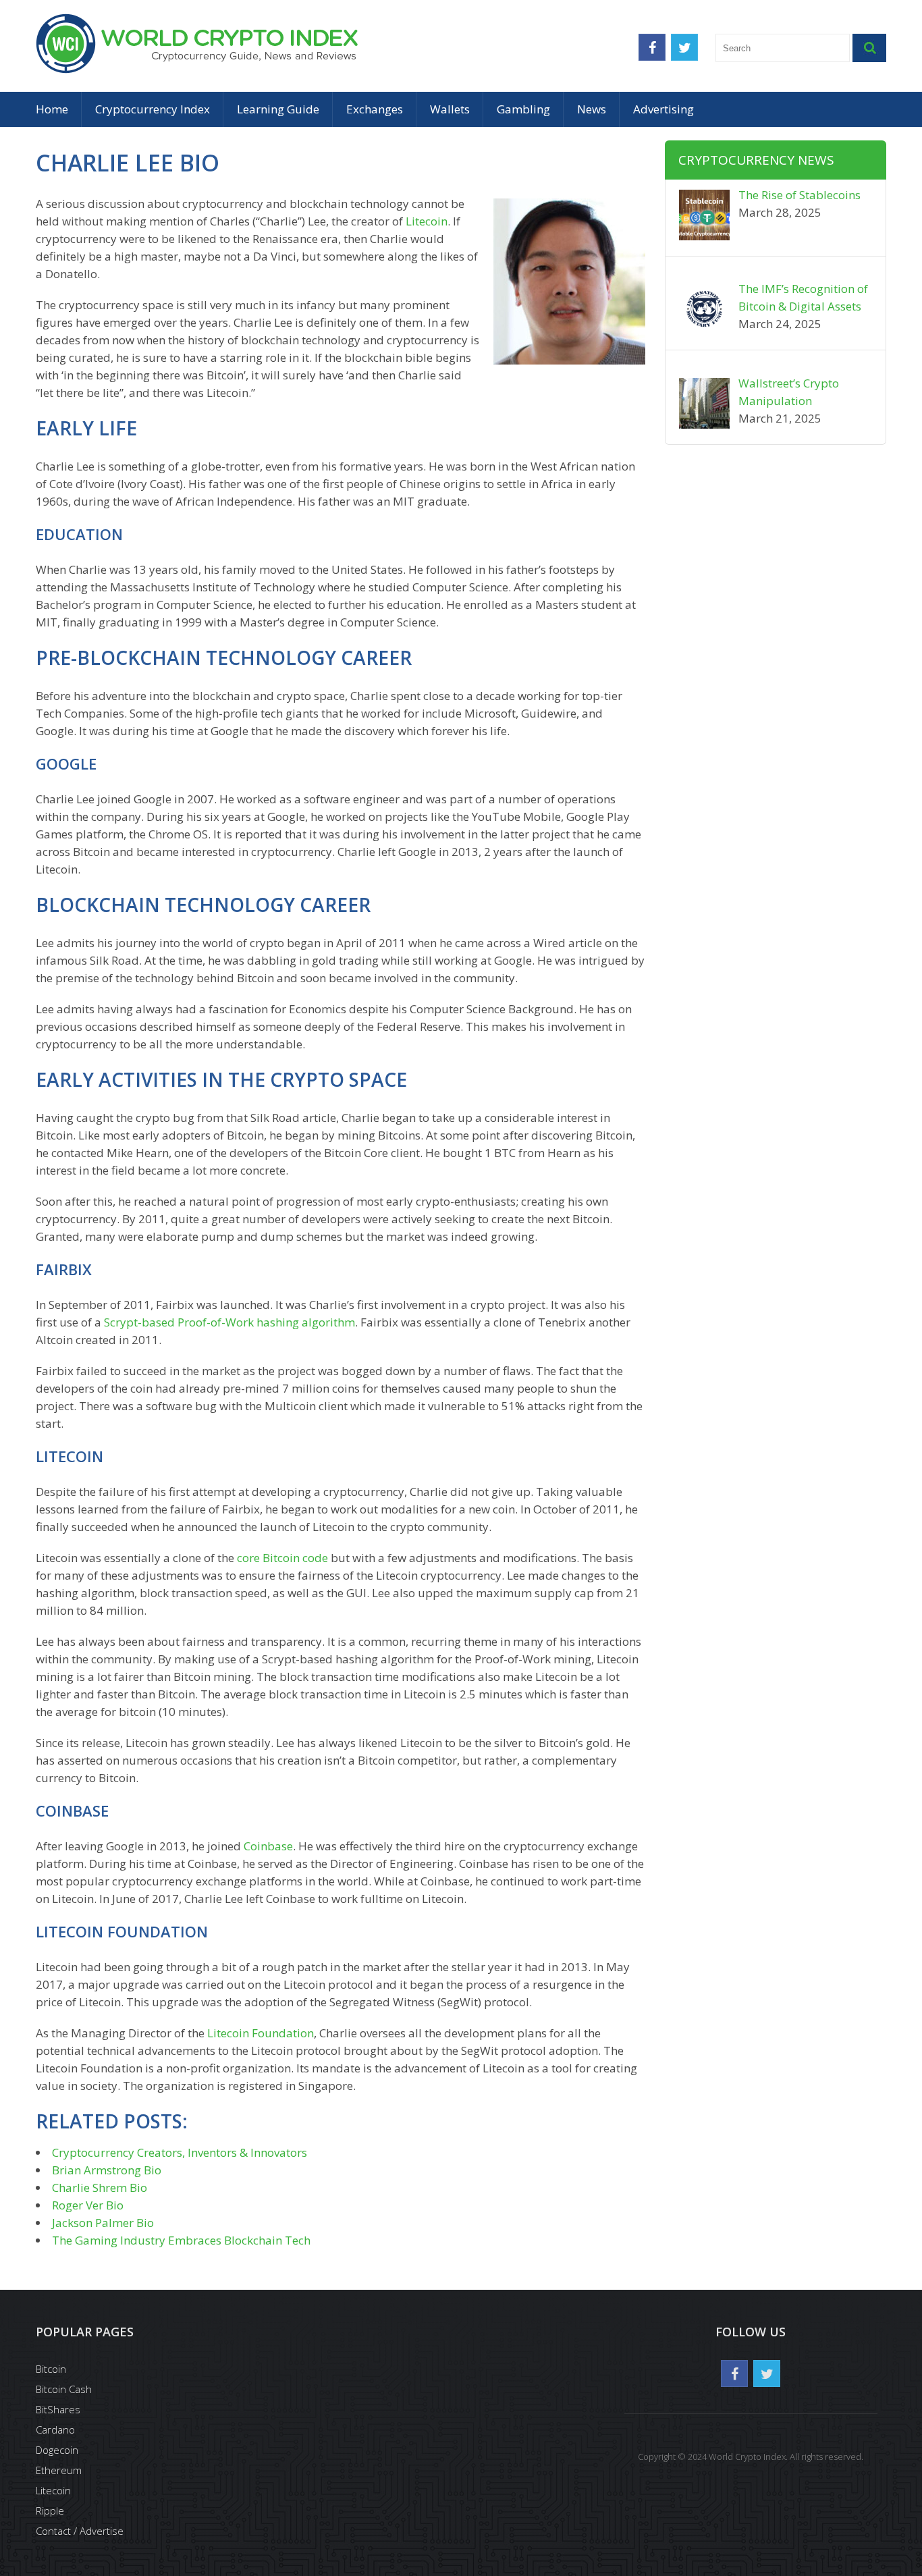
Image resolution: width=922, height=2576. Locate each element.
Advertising (663, 109)
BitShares (58, 2409)
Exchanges (375, 109)
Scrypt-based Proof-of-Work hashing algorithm (229, 1322)
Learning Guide (278, 109)
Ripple (50, 2511)
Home (52, 109)
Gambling (523, 109)
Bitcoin (51, 2369)
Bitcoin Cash (64, 2389)
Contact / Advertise (80, 2531)
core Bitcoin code (282, 1558)
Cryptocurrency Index (153, 109)
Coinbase (268, 1846)
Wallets (450, 109)
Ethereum (59, 2470)
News (592, 109)
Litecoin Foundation (261, 2033)
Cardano (55, 2430)
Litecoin (427, 221)
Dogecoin (57, 2450)
